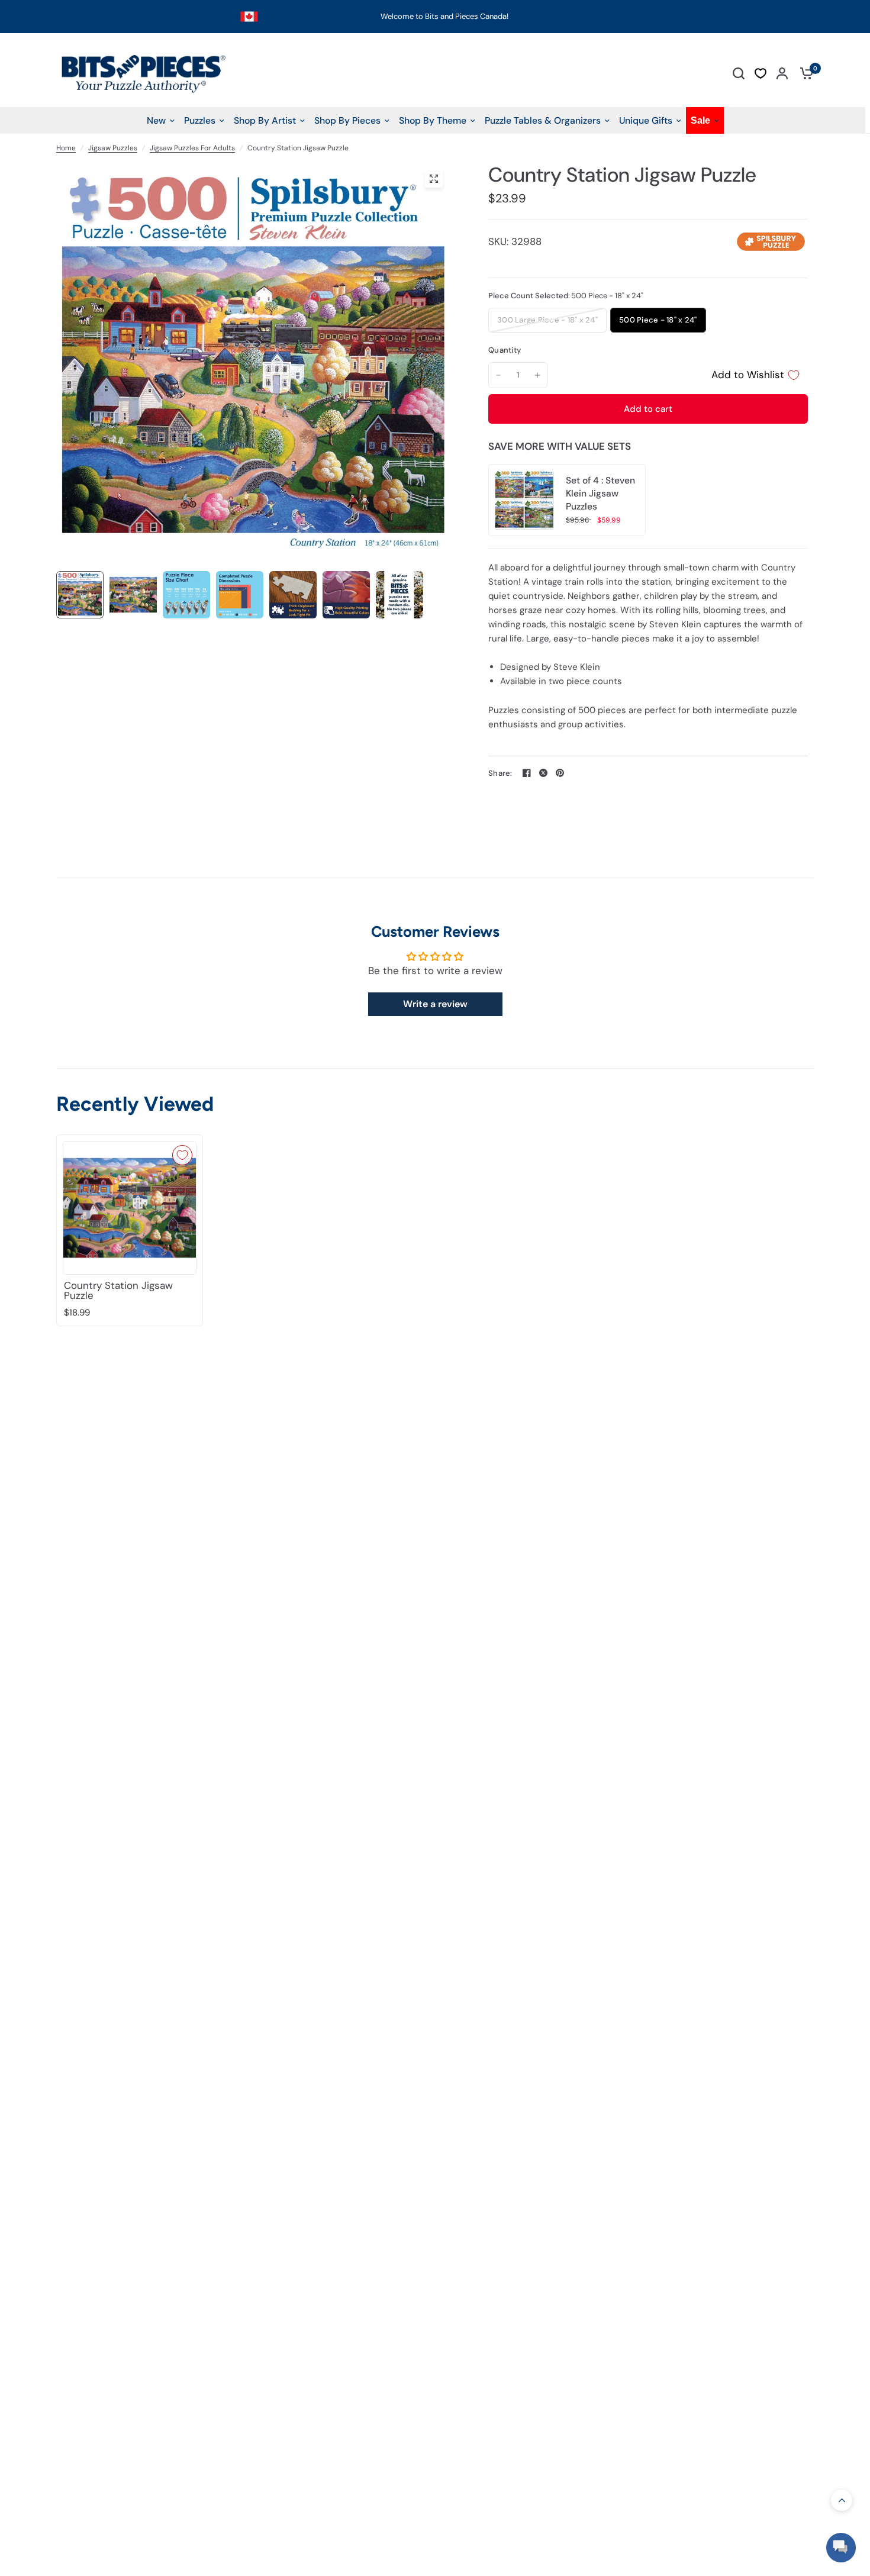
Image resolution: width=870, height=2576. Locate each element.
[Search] (739, 73)
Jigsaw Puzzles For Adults (192, 148)
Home (66, 148)
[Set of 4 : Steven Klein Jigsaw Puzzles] (524, 499)
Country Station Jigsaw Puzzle (118, 1291)
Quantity (505, 350)
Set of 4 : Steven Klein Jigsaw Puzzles (600, 494)
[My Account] (782, 73)
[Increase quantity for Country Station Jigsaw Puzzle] (537, 375)
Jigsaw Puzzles (113, 148)
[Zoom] (434, 179)
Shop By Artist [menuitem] (265, 120)
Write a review (435, 1004)
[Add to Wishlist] (182, 1155)
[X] (543, 773)
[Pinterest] (560, 773)
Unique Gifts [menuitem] (646, 120)
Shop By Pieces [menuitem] (347, 120)
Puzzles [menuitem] (200, 120)
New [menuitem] (156, 120)
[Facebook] (527, 773)
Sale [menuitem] (700, 120)
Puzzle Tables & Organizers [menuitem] (543, 120)
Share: (500, 773)
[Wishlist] (761, 73)
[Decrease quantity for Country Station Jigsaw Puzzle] (498, 375)
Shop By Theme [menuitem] (433, 120)
